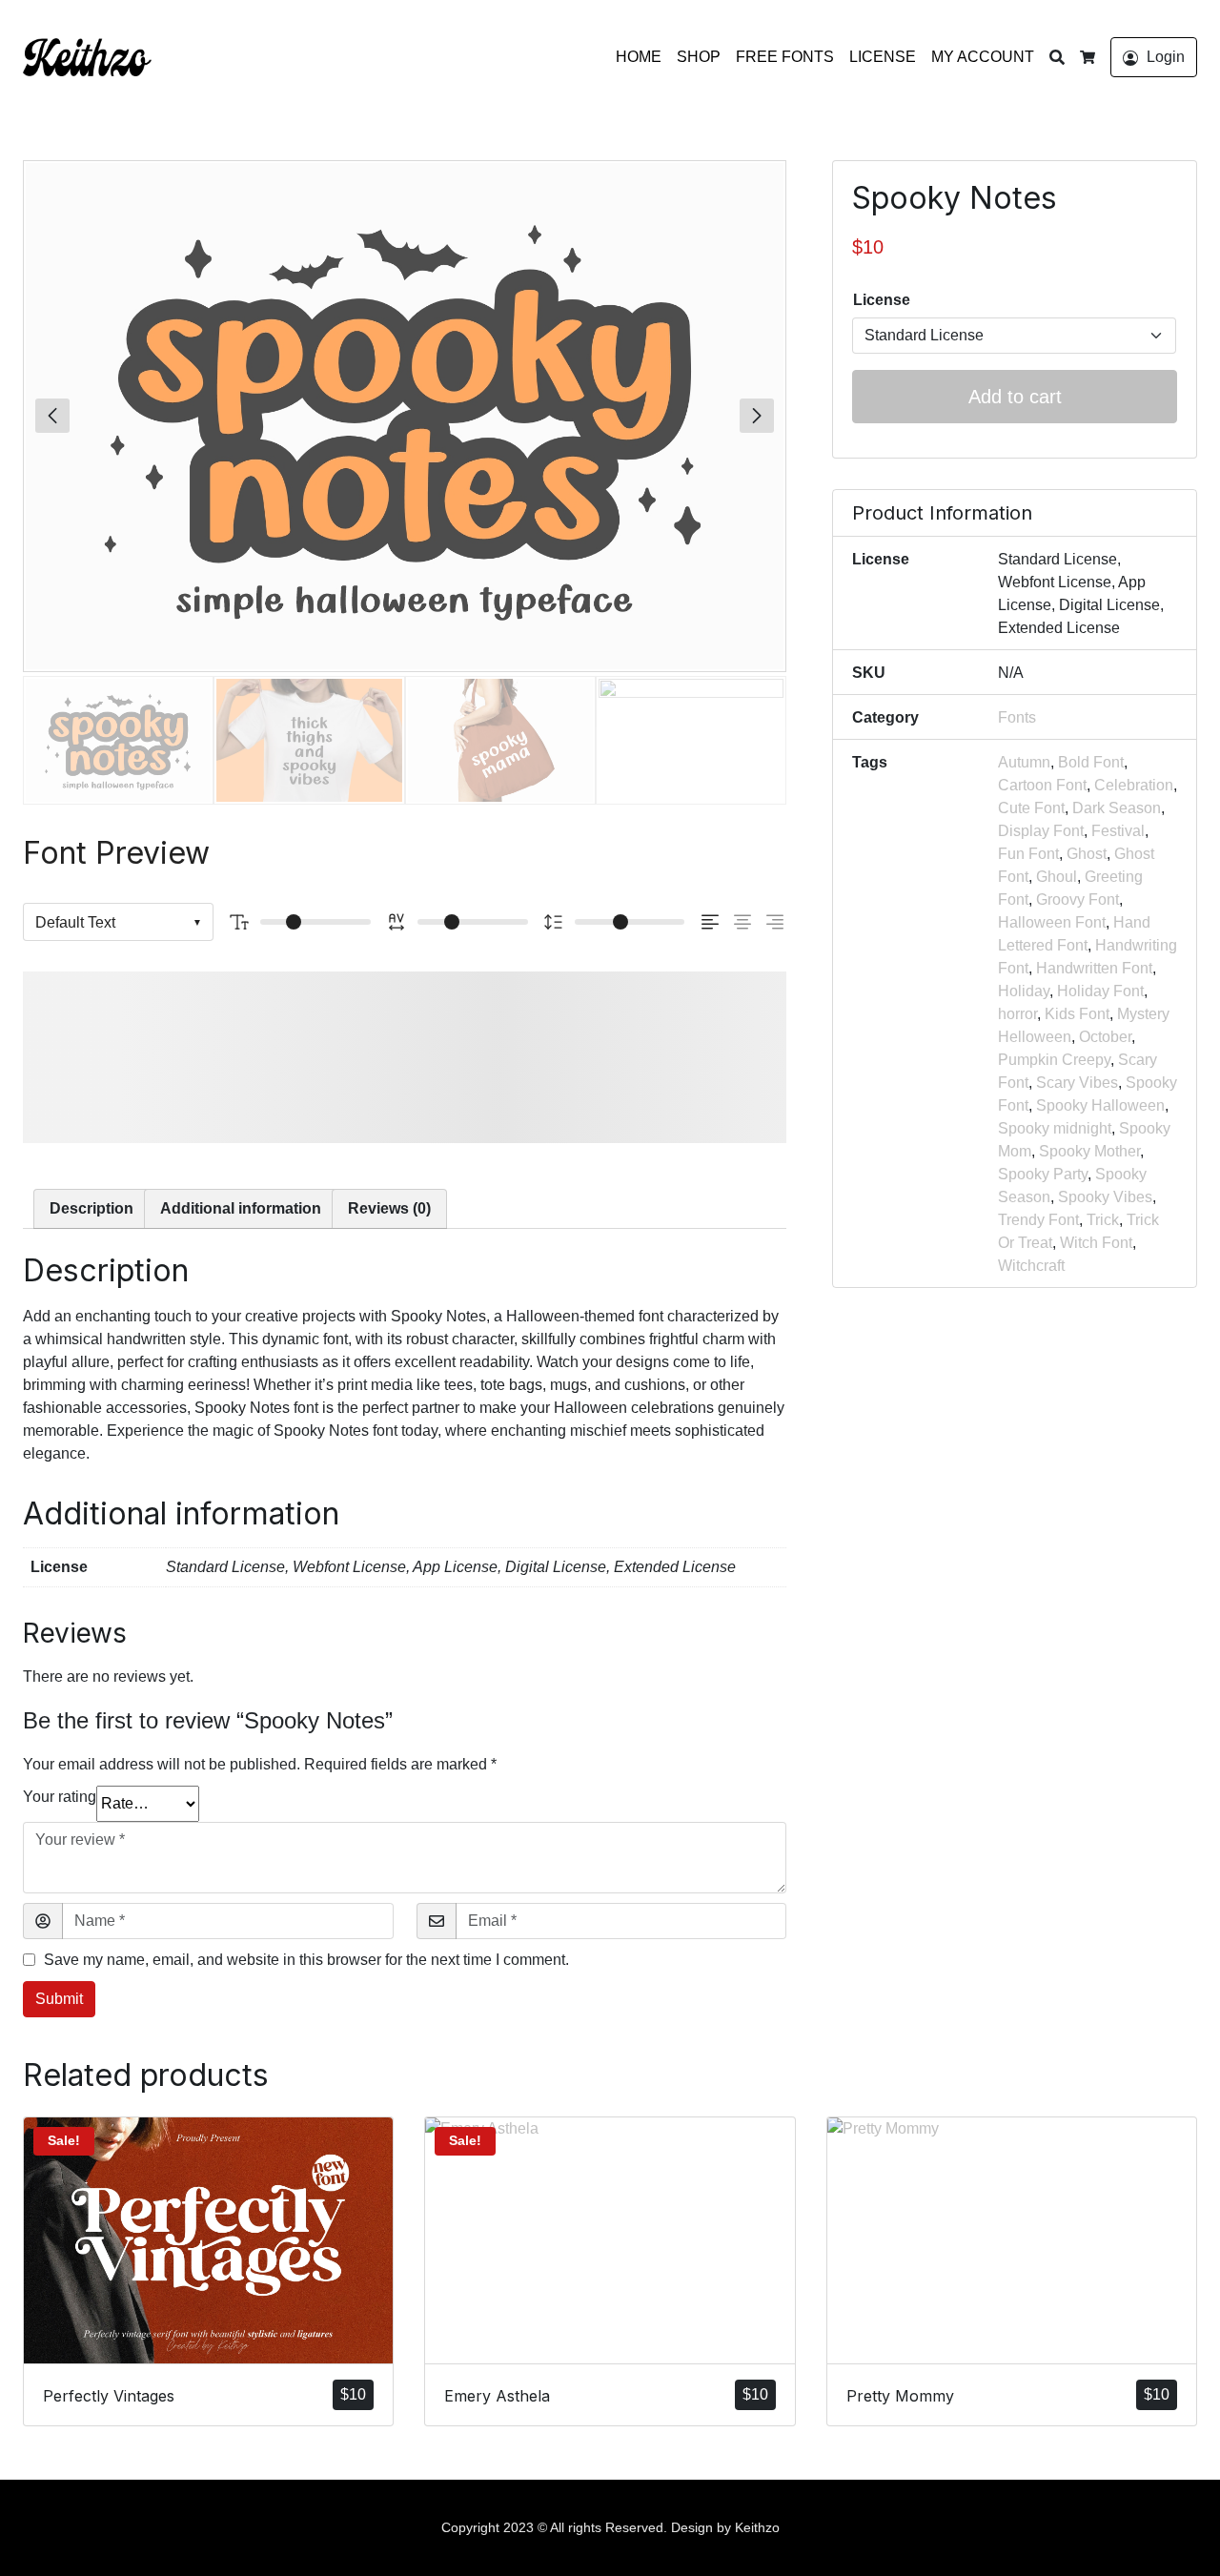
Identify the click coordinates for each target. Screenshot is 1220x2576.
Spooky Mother (1089, 1151)
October (1105, 1037)
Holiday (1024, 991)
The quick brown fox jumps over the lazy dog (362, 1057)
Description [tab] (91, 1208)
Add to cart (1015, 397)
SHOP (699, 57)
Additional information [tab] (241, 1208)
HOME (639, 57)
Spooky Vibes (1105, 1197)
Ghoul (1057, 877)
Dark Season (1117, 808)
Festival (1118, 831)
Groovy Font (1078, 900)
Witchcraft (1031, 1266)
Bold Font (1091, 762)
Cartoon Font (1042, 785)
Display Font (1041, 831)
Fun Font (1028, 854)
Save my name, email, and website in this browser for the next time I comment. (306, 1960)
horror (1017, 1014)
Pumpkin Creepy (1054, 1060)
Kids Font (1077, 1014)
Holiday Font (1100, 991)
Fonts (1017, 717)
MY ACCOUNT (983, 57)
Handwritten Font (1094, 968)
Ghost (1087, 854)
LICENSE (883, 57)
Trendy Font (1038, 1220)
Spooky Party (1043, 1174)
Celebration (1134, 785)
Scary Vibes (1077, 1083)
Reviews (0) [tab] (389, 1208)
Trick (1103, 1220)
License (882, 300)
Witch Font (1096, 1243)
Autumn (1024, 762)
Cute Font (1031, 808)
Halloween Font (1052, 922)
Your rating (60, 1797)
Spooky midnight (1055, 1128)
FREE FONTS (785, 57)
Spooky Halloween (1100, 1105)
